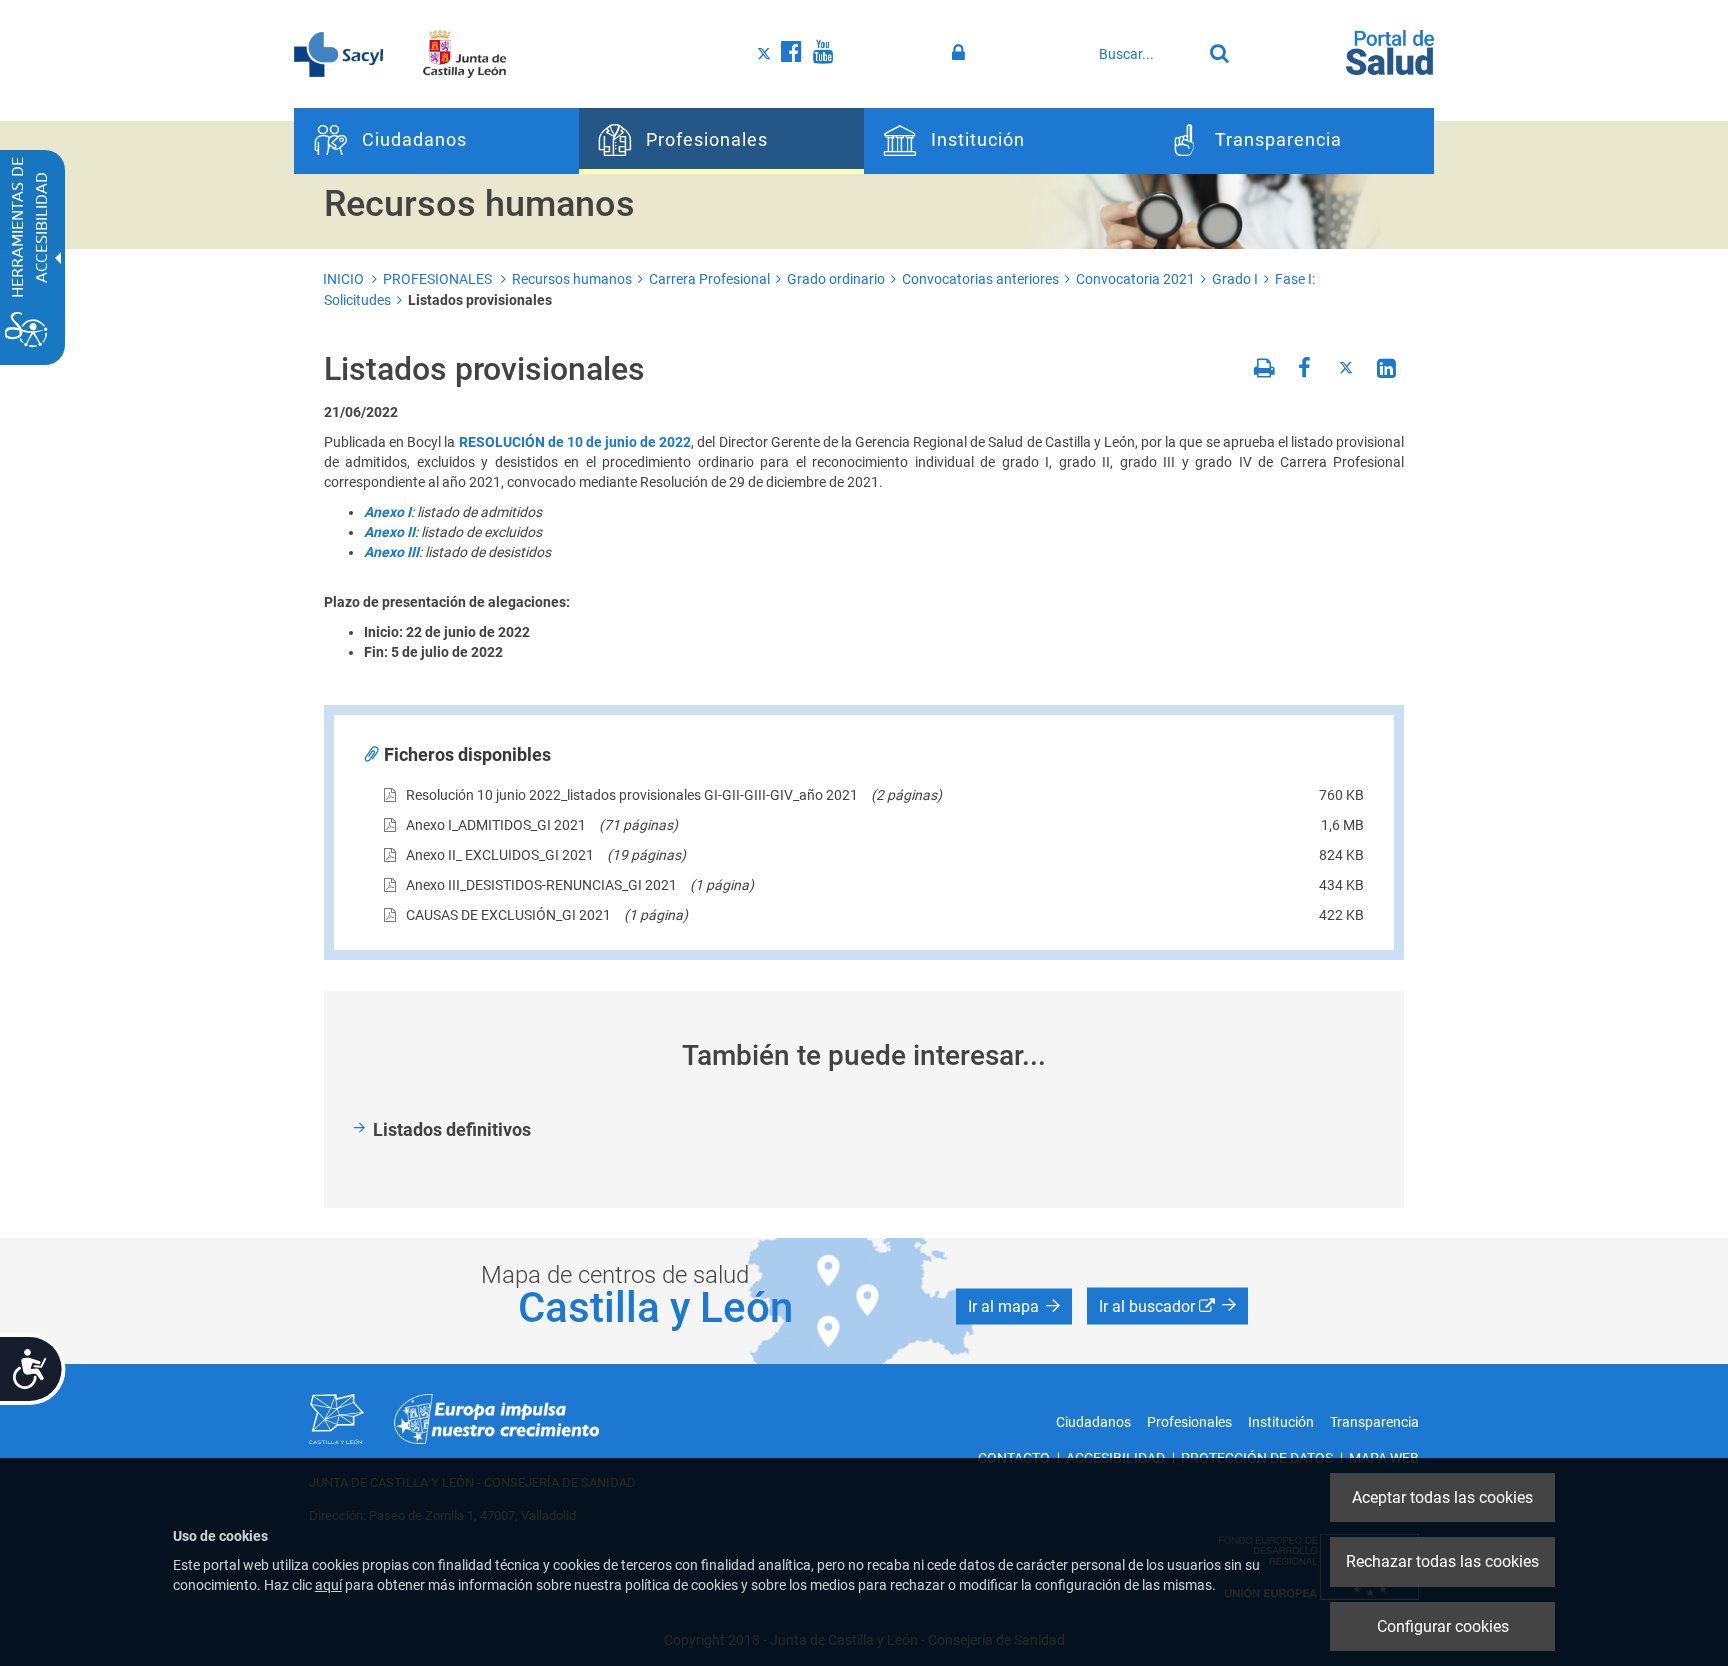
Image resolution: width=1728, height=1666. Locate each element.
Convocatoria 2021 (1135, 279)
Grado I (1235, 279)
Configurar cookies (1443, 1626)
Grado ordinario (836, 279)
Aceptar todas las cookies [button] (1442, 1497)
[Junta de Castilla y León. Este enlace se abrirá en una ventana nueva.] (464, 53)
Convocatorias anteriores (980, 279)
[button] (1014, 1306)
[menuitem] (436, 141)
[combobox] (1145, 54)
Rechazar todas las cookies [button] (1442, 1561)
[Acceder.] (961, 53)
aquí (328, 1585)
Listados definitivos (452, 1129)
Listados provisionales (480, 300)
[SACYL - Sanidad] (338, 53)
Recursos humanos (572, 279)
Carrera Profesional (709, 279)
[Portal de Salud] (1390, 51)
